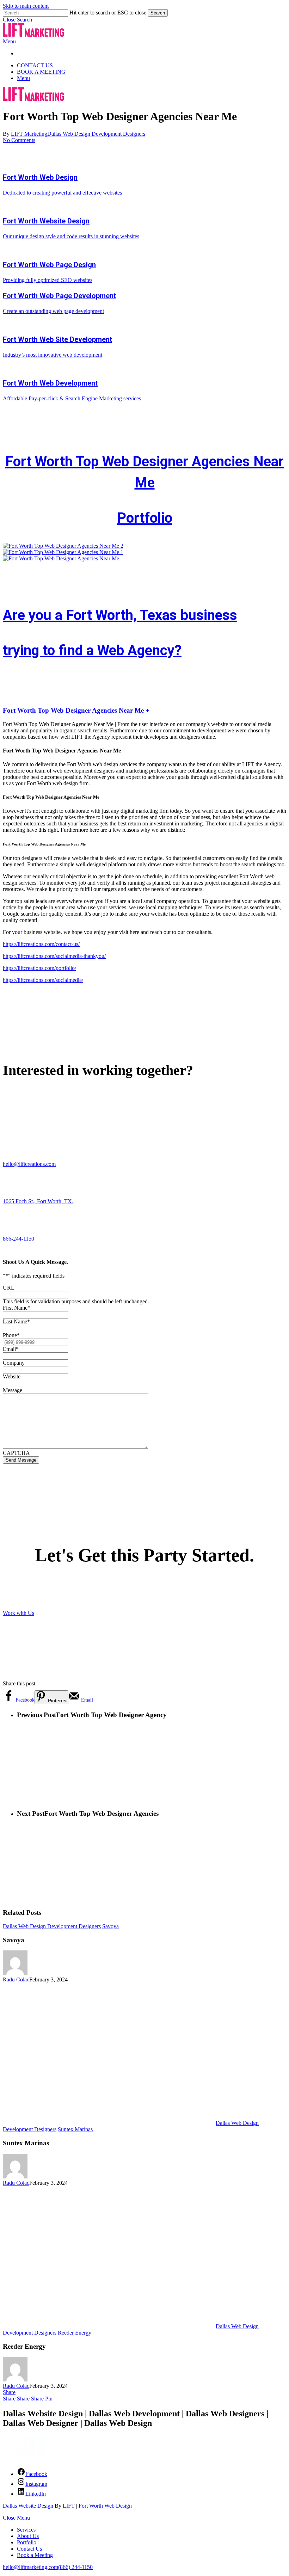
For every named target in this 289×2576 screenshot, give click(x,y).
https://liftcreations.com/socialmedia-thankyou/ (54, 956)
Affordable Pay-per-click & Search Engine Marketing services (72, 398)
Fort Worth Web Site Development (57, 339)
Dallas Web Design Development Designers (96, 134)
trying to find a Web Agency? (92, 650)
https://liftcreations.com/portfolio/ (39, 968)
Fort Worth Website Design (46, 221)
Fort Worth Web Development (50, 383)
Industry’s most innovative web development (53, 355)
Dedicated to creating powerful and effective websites (62, 193)
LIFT (69, 2506)
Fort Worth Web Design (40, 177)
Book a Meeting (35, 2555)
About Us (28, 2536)
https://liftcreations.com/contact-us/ (41, 944)
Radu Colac (16, 1979)
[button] (17, 20)
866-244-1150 (19, 1239)
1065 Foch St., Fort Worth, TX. (38, 1201)
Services (26, 2530)
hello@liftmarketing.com (30, 2567)
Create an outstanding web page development (53, 311)
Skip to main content (26, 6)
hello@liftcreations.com (29, 1164)
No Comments (19, 140)
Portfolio (145, 518)
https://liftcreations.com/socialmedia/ (43, 980)
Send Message (21, 1460)
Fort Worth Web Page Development (59, 296)
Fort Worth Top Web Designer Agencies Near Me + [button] (76, 710)
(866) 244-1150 (75, 2567)
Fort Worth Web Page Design (49, 265)
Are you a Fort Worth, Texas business (120, 615)
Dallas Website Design (28, 2506)
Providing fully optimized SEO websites (48, 280)
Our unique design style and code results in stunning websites (71, 236)
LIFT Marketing (29, 134)
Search (158, 13)
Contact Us (29, 2549)
